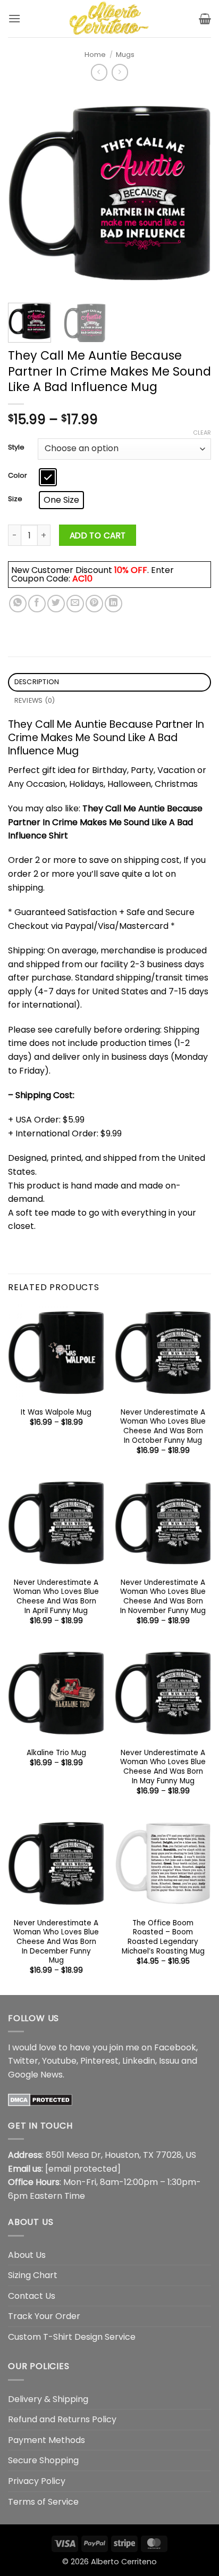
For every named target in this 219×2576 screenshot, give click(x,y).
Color (18, 476)
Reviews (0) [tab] (35, 700)
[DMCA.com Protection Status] (40, 2099)
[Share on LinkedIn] (113, 604)
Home (95, 55)
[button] (14, 18)
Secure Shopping (43, 2460)
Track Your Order (44, 2316)
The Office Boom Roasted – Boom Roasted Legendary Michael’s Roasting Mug (163, 1937)
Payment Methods (47, 2440)
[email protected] (83, 2169)
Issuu (169, 2061)
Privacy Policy (37, 2481)
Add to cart (98, 535)
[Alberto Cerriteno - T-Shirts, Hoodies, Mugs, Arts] (109, 19)
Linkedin (139, 2061)
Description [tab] (37, 682)
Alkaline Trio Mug (56, 1753)
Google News (35, 2075)
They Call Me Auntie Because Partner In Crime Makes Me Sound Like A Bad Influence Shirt (105, 822)
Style (16, 447)
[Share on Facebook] (37, 604)
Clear (202, 433)
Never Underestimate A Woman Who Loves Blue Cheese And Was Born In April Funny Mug (56, 1597)
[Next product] (99, 72)
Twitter (23, 2061)
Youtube (59, 2061)
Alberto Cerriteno (124, 2562)
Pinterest (99, 2061)
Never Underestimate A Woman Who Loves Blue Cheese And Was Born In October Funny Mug (163, 1427)
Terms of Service (43, 2502)
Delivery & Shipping (48, 2399)
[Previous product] (120, 72)
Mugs (125, 55)
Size (15, 499)
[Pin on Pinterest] (94, 604)
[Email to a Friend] (75, 604)
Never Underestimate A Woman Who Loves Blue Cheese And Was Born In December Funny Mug (56, 1942)
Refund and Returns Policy (62, 2419)
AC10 (82, 579)
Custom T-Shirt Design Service (72, 2337)
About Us (27, 2255)
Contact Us (32, 2296)
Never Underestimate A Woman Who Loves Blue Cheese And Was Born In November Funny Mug (163, 1597)
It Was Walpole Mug (56, 1412)
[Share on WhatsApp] (18, 604)
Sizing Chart (33, 2275)
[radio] (48, 477)
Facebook (175, 2047)
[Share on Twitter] (56, 604)
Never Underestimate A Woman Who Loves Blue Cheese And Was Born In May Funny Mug (163, 1767)
